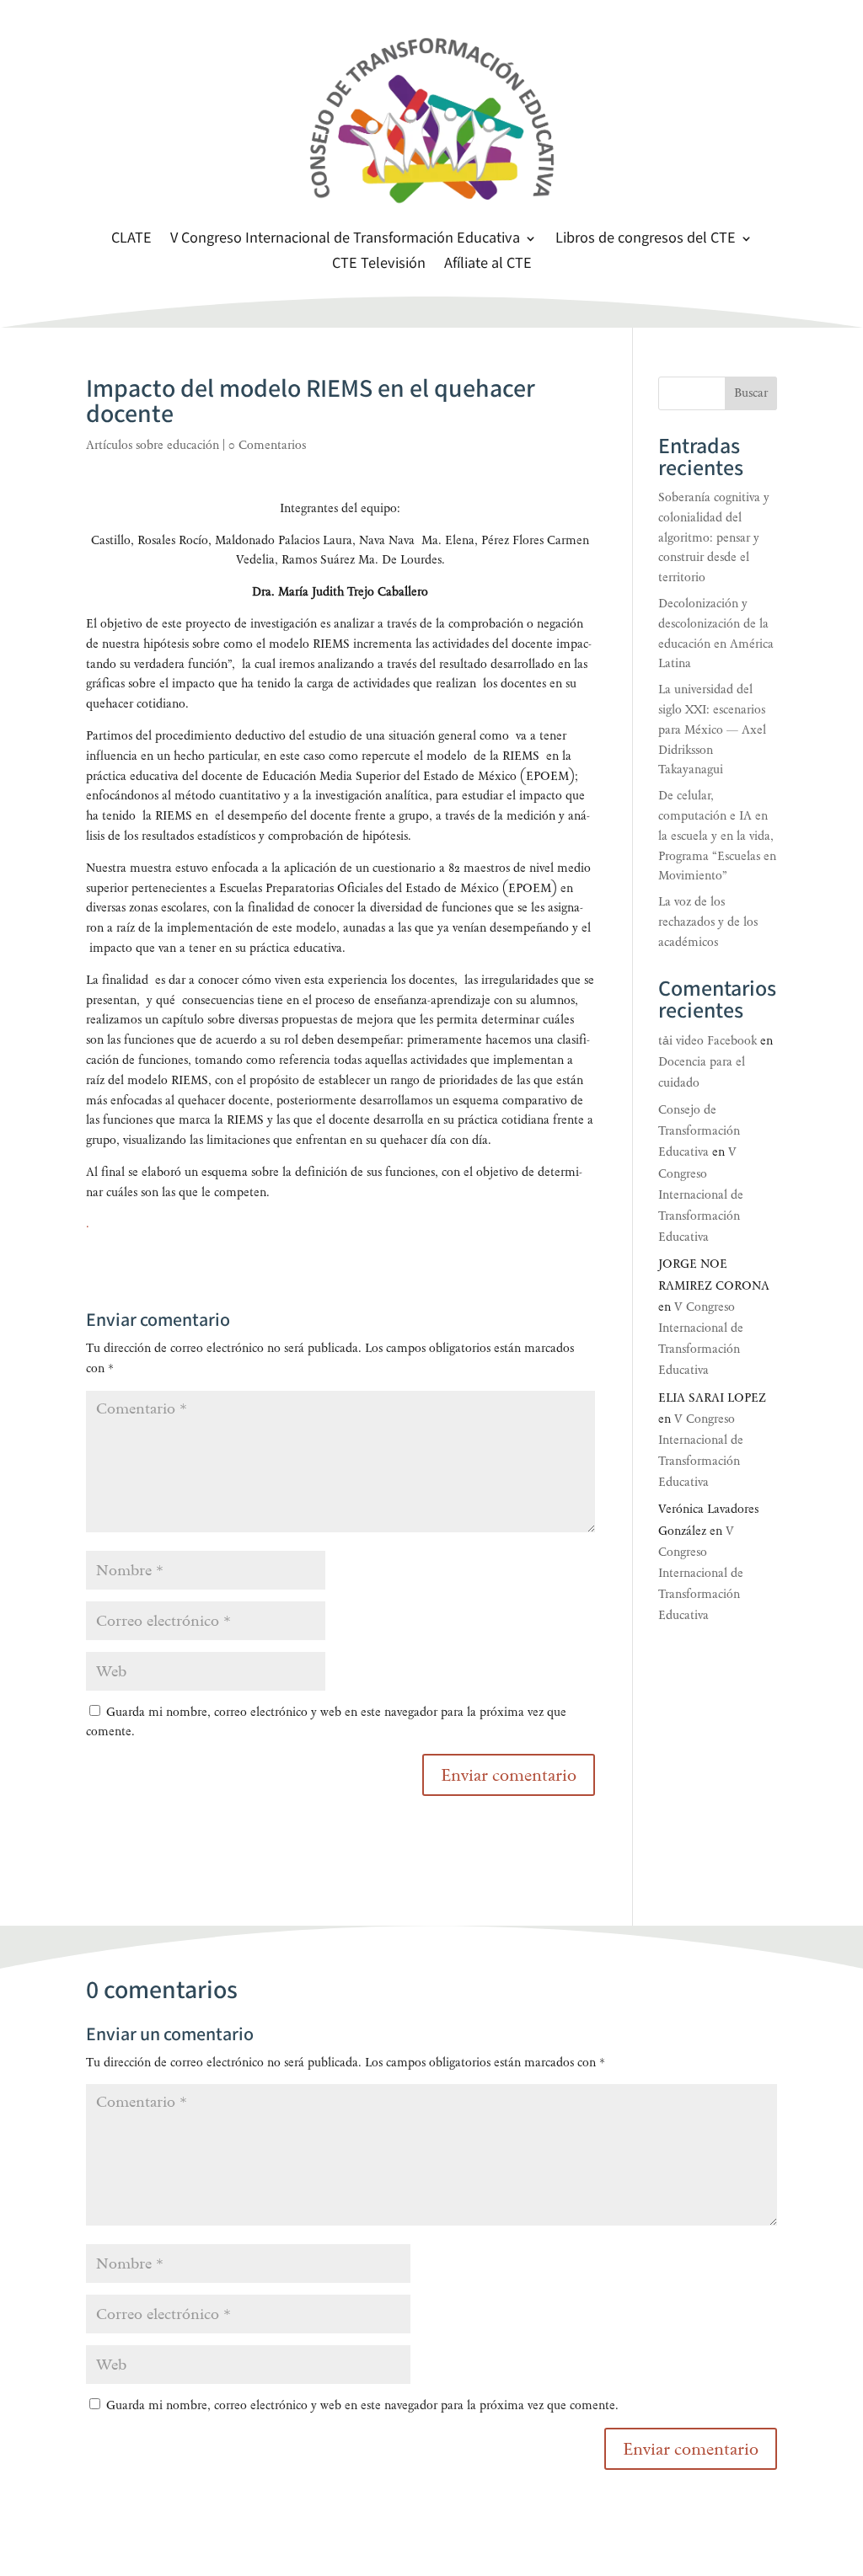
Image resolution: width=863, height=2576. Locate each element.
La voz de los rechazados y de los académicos (708, 922)
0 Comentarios (267, 445)
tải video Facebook (708, 1041)
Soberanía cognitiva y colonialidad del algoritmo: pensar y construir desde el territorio (714, 537)
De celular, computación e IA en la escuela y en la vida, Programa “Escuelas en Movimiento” (717, 836)
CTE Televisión (379, 265)
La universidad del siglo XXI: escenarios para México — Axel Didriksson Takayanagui (712, 730)
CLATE (131, 240)
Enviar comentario (691, 2449)
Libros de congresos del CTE (646, 240)
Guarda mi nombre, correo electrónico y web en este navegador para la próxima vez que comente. (362, 2405)
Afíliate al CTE (488, 265)
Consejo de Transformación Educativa (699, 1131)
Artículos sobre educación (153, 445)
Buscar (751, 393)
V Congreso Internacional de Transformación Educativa (345, 240)
